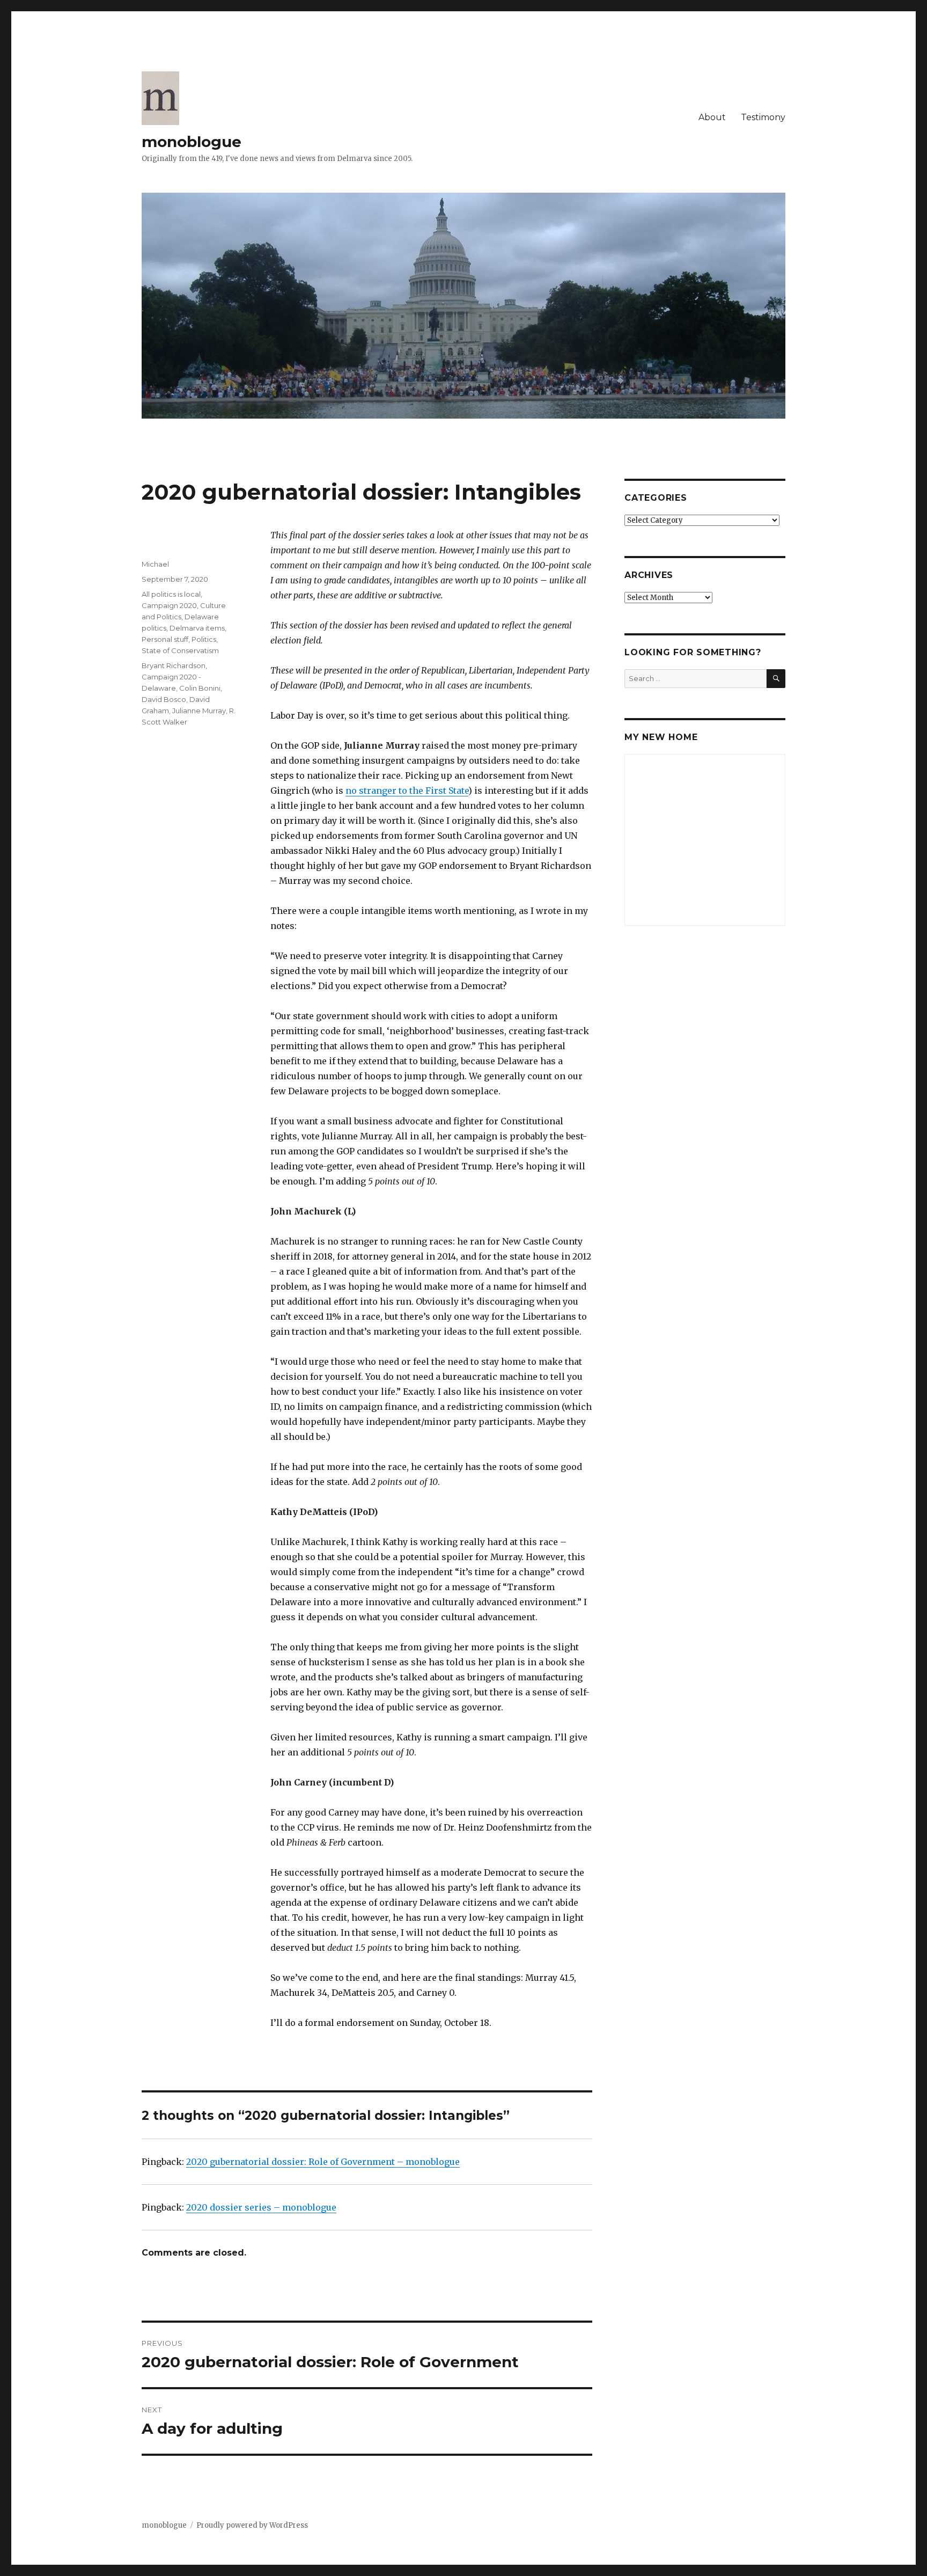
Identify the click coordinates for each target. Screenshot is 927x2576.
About (712, 117)
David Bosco (164, 699)
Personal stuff (165, 639)
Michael (155, 564)
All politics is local (171, 594)
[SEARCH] (776, 679)
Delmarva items (197, 628)
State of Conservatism (180, 650)
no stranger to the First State (407, 791)
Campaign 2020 (169, 605)
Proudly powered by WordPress (252, 2525)
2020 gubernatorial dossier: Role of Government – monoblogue (323, 2162)
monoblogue (192, 142)
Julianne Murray (199, 711)
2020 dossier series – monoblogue (261, 2207)
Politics (204, 639)
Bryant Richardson (174, 665)
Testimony (763, 117)
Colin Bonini (200, 688)
